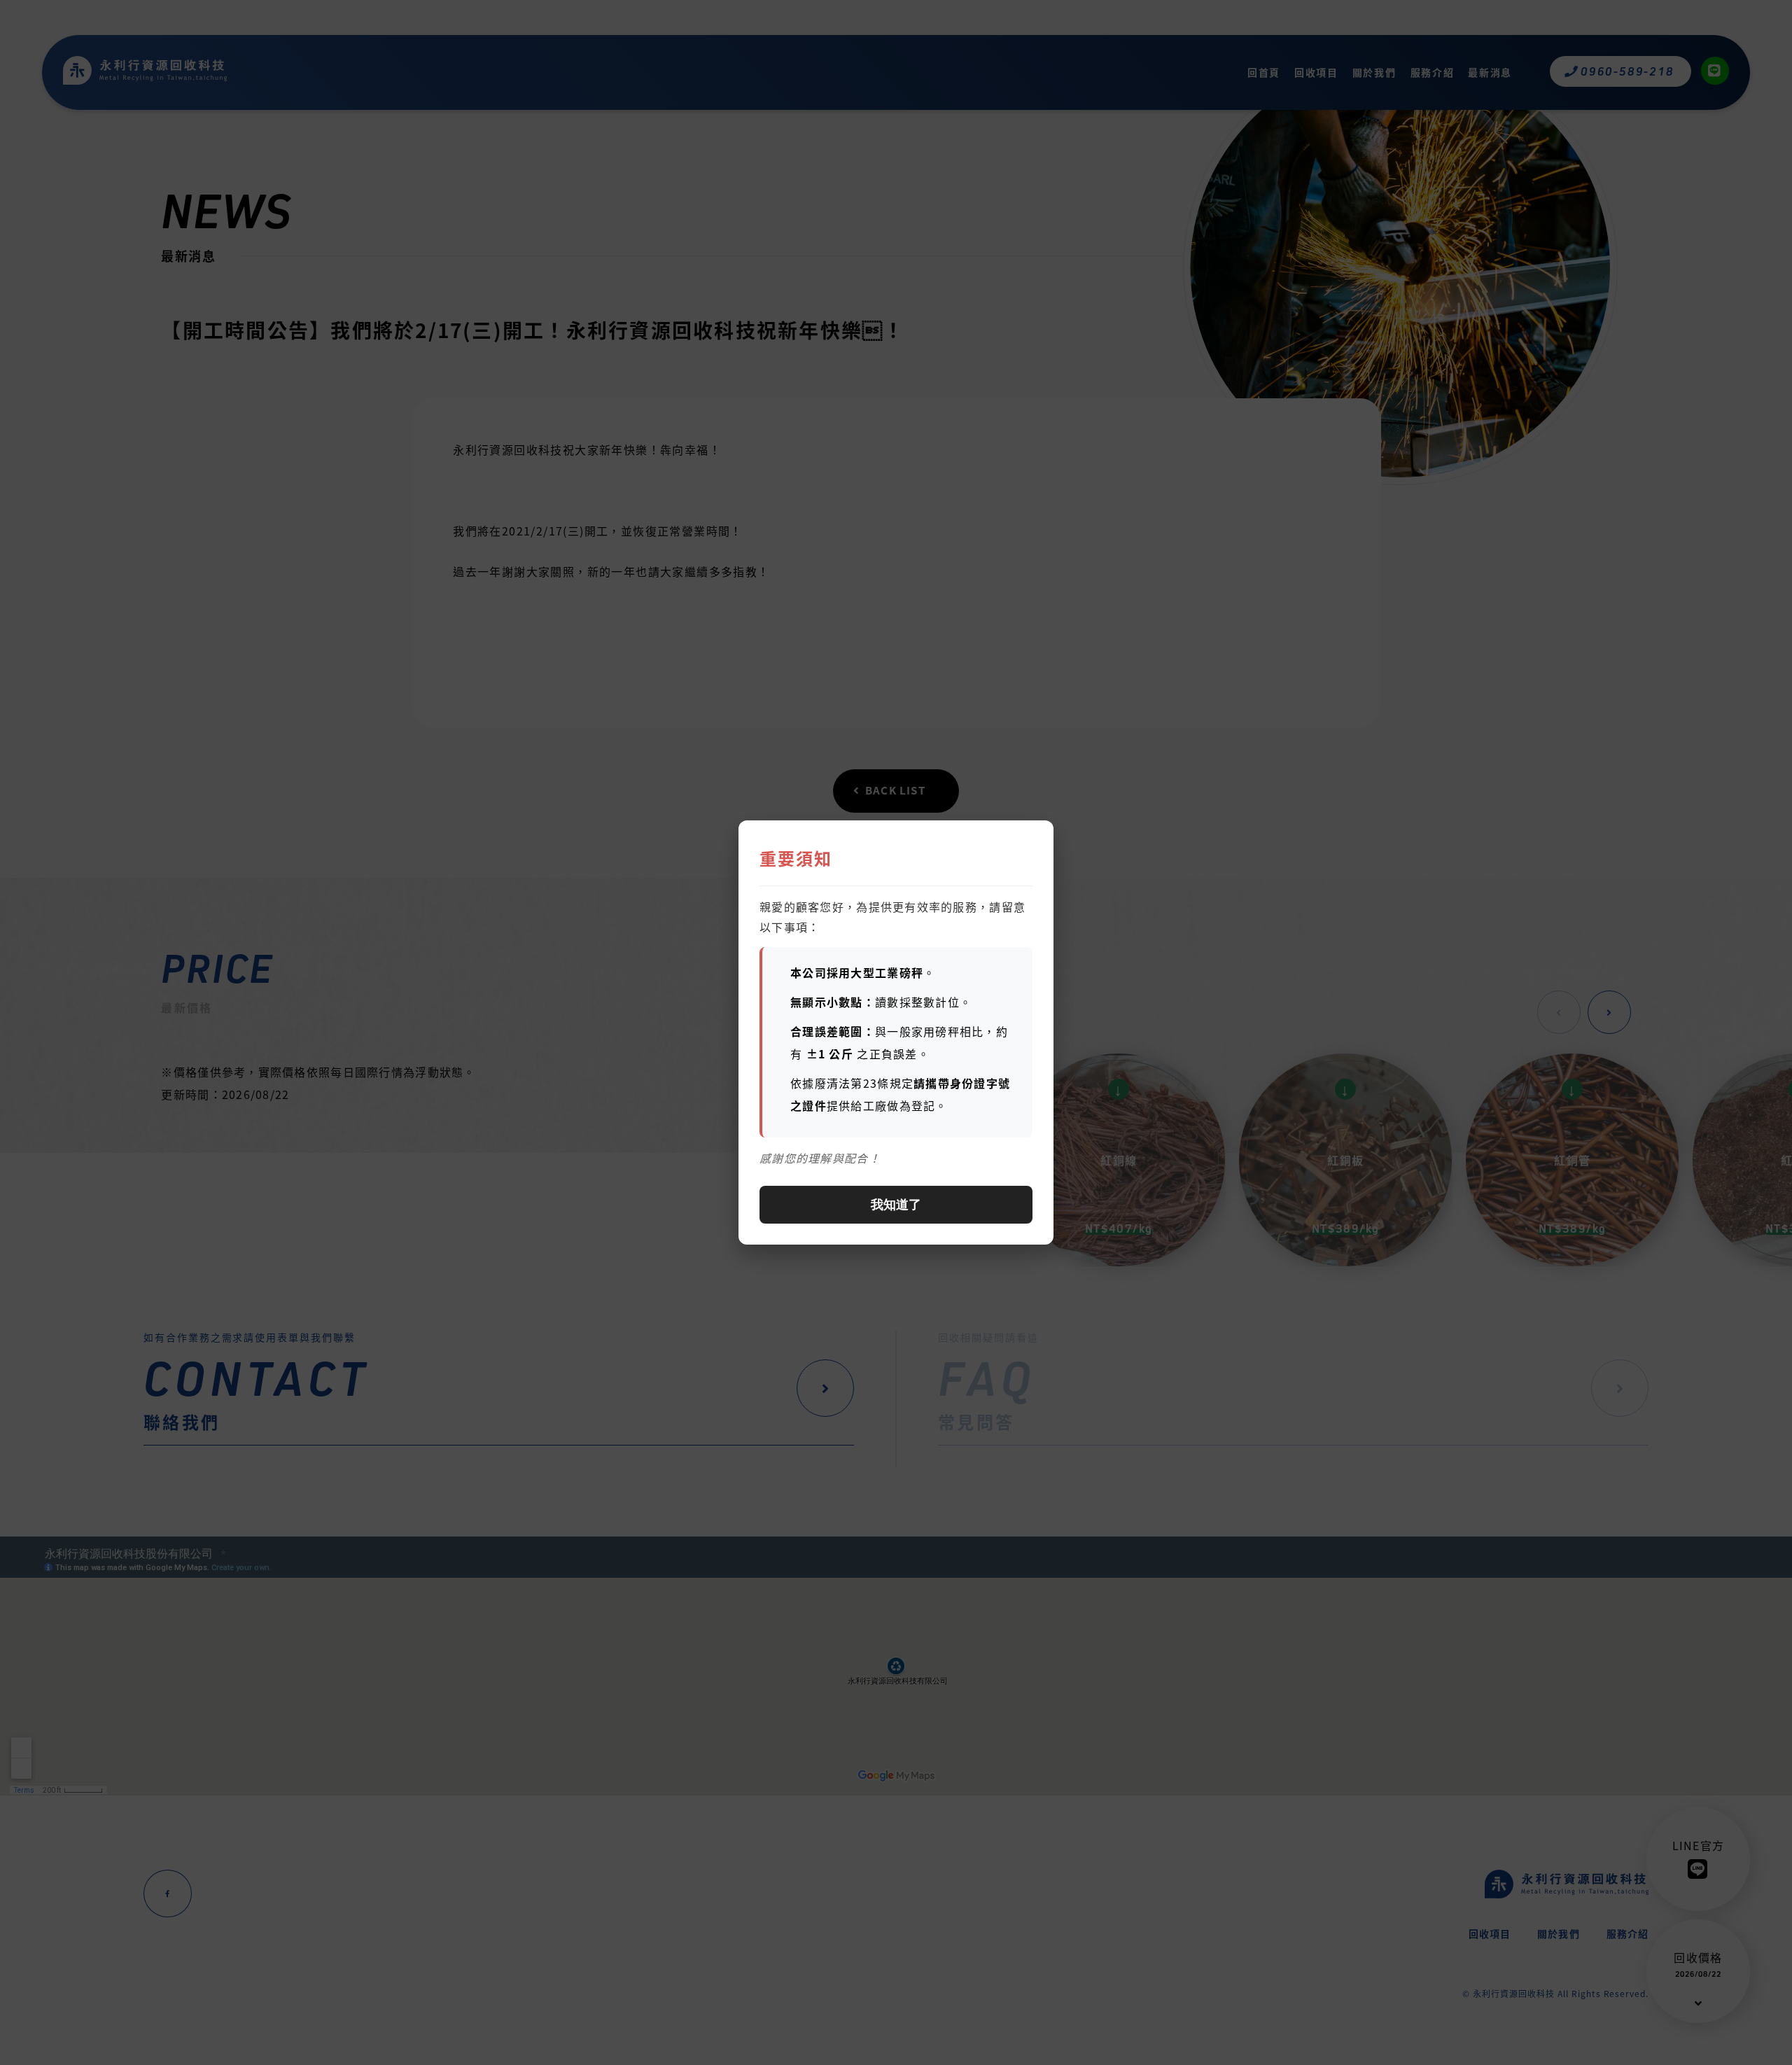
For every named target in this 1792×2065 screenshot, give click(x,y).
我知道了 (896, 1205)
